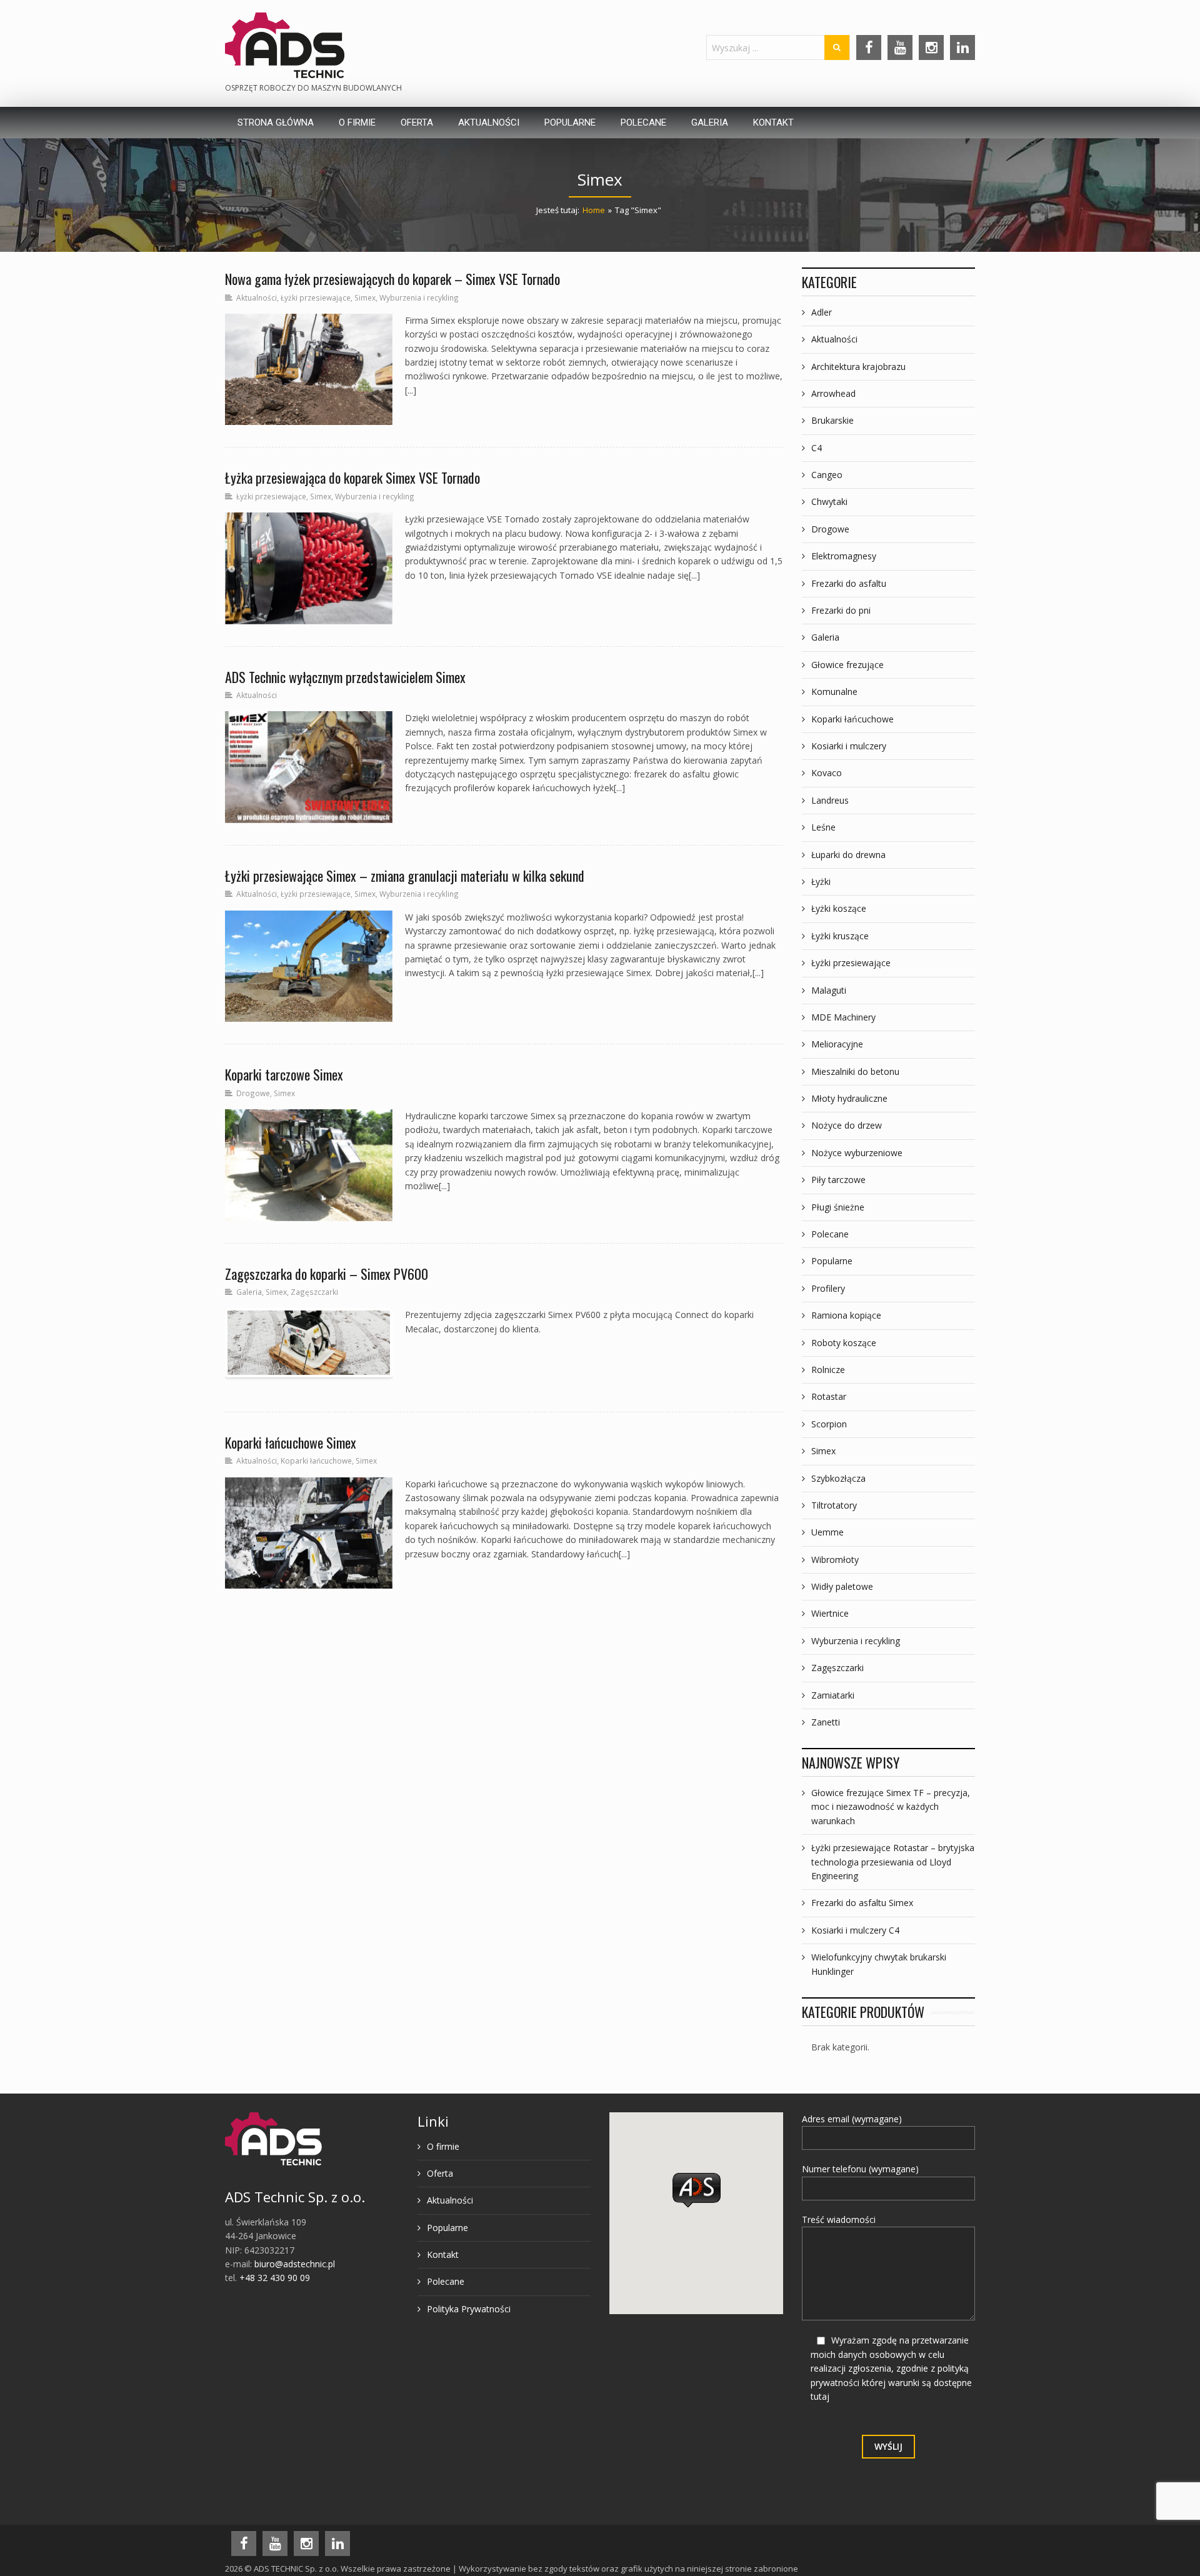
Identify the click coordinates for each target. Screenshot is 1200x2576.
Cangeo (827, 475)
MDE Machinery (843, 1017)
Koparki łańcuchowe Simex (291, 1442)
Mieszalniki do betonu (855, 1071)
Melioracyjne (837, 1044)
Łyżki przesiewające (316, 297)
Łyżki (821, 881)
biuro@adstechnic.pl (295, 2264)
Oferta (440, 2173)
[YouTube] (900, 47)
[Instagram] (931, 47)
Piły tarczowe (838, 1180)
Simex (365, 297)
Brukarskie (832, 420)
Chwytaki (829, 502)
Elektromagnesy (844, 556)
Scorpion (829, 1424)
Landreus (830, 800)
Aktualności (257, 297)
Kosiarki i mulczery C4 (855, 1930)
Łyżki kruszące (840, 936)
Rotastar (829, 1396)
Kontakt (443, 2254)
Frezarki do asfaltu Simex (862, 1903)
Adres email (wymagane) (852, 2119)
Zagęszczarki (314, 1292)
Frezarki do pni (841, 610)
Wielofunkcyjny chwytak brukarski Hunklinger (879, 1964)
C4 (817, 448)
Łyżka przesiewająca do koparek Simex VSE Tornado (352, 477)
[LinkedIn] (962, 47)
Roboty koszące (844, 1343)
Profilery (828, 1288)
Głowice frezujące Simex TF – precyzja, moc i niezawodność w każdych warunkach (891, 1807)
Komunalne (834, 691)
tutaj (820, 2396)
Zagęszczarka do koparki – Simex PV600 (327, 1274)
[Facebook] (869, 47)
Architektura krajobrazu (858, 367)
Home (594, 210)
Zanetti (826, 1722)
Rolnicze (828, 1370)
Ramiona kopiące (846, 1315)
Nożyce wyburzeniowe (857, 1153)
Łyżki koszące (839, 908)
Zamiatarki (833, 1695)
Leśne (823, 827)
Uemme (827, 1532)
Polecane (830, 1234)
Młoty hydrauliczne (849, 1098)
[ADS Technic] (285, 45)
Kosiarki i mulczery (849, 746)
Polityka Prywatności (469, 2309)
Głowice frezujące (847, 665)
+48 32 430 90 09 (275, 2278)
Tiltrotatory (834, 1505)
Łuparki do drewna (848, 855)
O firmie (443, 2146)
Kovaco (827, 773)
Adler (822, 312)
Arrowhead (833, 393)
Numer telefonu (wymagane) (860, 2169)
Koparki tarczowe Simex (284, 1074)
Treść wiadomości (839, 2219)
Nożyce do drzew (847, 1125)
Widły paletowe (842, 1586)
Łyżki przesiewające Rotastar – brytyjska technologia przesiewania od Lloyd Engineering (893, 1862)
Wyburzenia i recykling (419, 297)
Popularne (832, 1261)
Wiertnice (830, 1613)
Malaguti (829, 990)
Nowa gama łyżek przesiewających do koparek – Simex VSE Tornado (392, 279)
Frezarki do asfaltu (849, 583)
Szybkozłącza (838, 1478)
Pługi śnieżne (838, 1207)
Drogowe (253, 1093)
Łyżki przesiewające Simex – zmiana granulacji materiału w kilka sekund (405, 876)
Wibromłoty (835, 1560)
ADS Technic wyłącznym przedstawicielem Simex (345, 677)
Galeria (249, 1292)
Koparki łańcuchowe (316, 1460)
